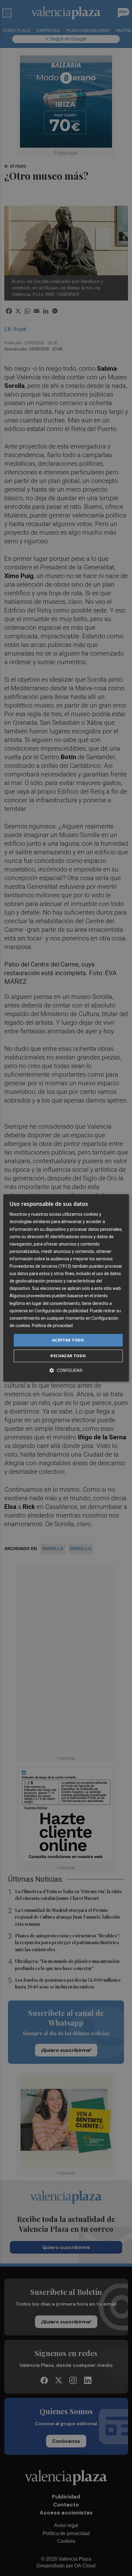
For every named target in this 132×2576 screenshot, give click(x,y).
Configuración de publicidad (61, 1311)
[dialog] (66, 1288)
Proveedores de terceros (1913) (40, 1266)
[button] (66, 1371)
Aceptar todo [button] (68, 1340)
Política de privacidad (52, 1326)
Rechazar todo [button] (68, 1356)
